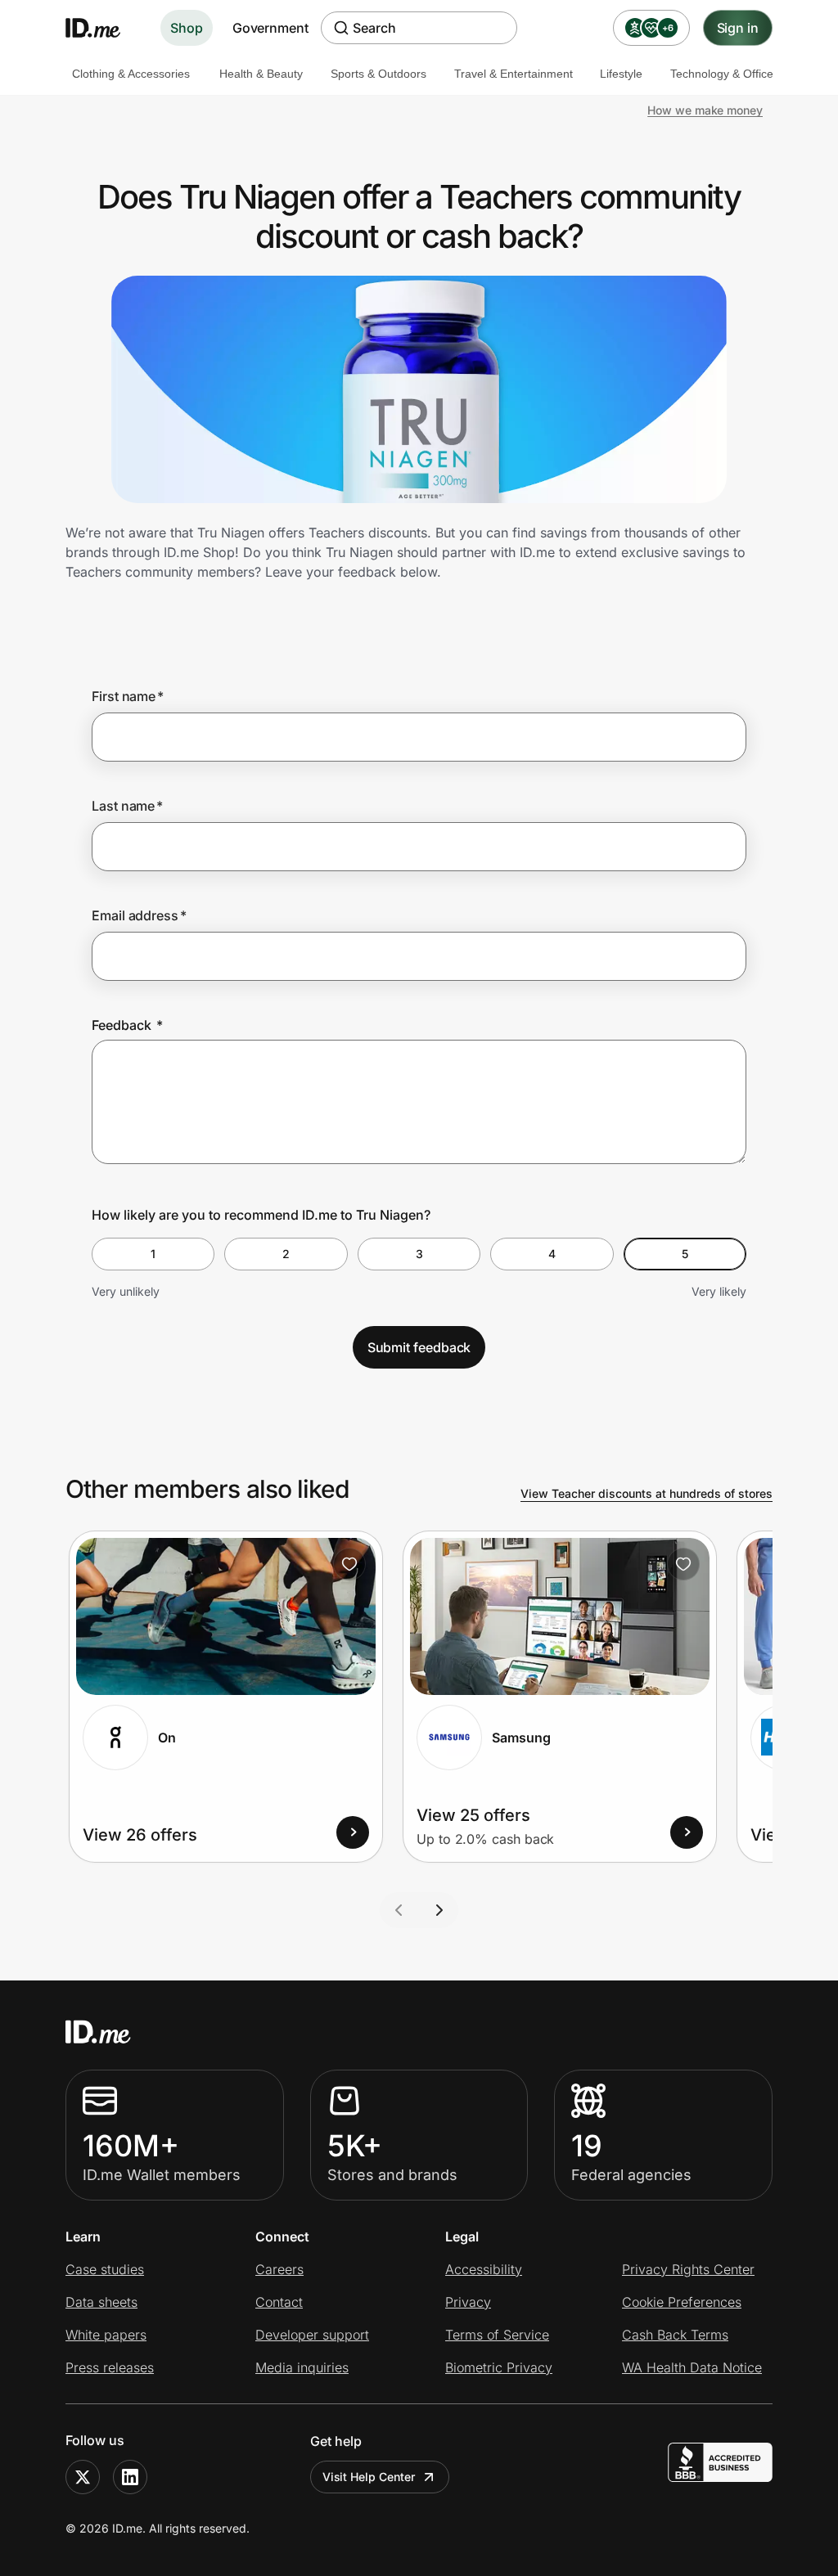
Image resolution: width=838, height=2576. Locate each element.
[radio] (153, 1254)
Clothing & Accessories (131, 74)
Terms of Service (497, 2335)
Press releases (110, 2367)
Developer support (312, 2335)
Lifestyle (621, 74)
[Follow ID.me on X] (83, 2477)
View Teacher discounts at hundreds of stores (647, 1493)
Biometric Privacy (499, 2367)
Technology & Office (722, 74)
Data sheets (101, 2302)
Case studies (105, 2269)
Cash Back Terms (675, 2335)
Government (270, 28)
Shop (187, 28)
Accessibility (484, 2269)
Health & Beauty (261, 74)
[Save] (349, 1564)
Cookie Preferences (682, 2302)
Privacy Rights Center (688, 2269)
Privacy (468, 2302)
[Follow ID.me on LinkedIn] (130, 2477)
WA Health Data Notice (692, 2367)
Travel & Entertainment (514, 74)
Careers (279, 2269)
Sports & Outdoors (378, 74)
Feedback (127, 1025)
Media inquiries (302, 2367)
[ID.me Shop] (103, 28)
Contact (279, 2302)
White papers (106, 2335)
